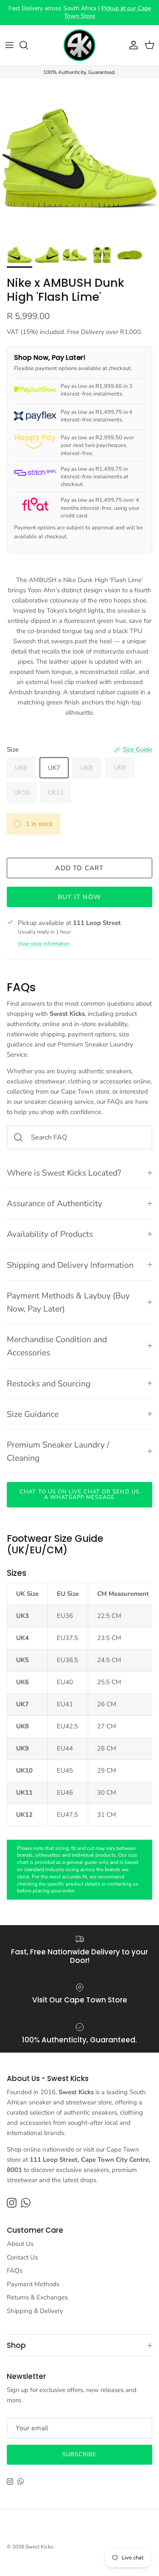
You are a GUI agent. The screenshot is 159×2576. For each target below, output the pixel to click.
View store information (44, 944)
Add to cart (79, 868)
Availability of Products (50, 1234)
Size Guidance (33, 1414)
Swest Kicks (39, 2547)
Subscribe (79, 2454)
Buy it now (79, 897)
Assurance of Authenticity (54, 1203)
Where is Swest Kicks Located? (64, 1173)
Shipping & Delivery (35, 2311)
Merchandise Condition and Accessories (57, 1346)
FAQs (15, 2271)
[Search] (28, 45)
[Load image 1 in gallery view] (79, 158)
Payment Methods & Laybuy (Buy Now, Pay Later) (68, 1302)
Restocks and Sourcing (49, 1384)
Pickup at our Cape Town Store (107, 12)
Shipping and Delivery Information (70, 1265)
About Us (20, 2244)
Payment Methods (33, 2284)
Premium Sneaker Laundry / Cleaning (58, 1451)
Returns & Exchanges (37, 2297)
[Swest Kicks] (79, 45)
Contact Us (22, 2257)
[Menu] (9, 45)
